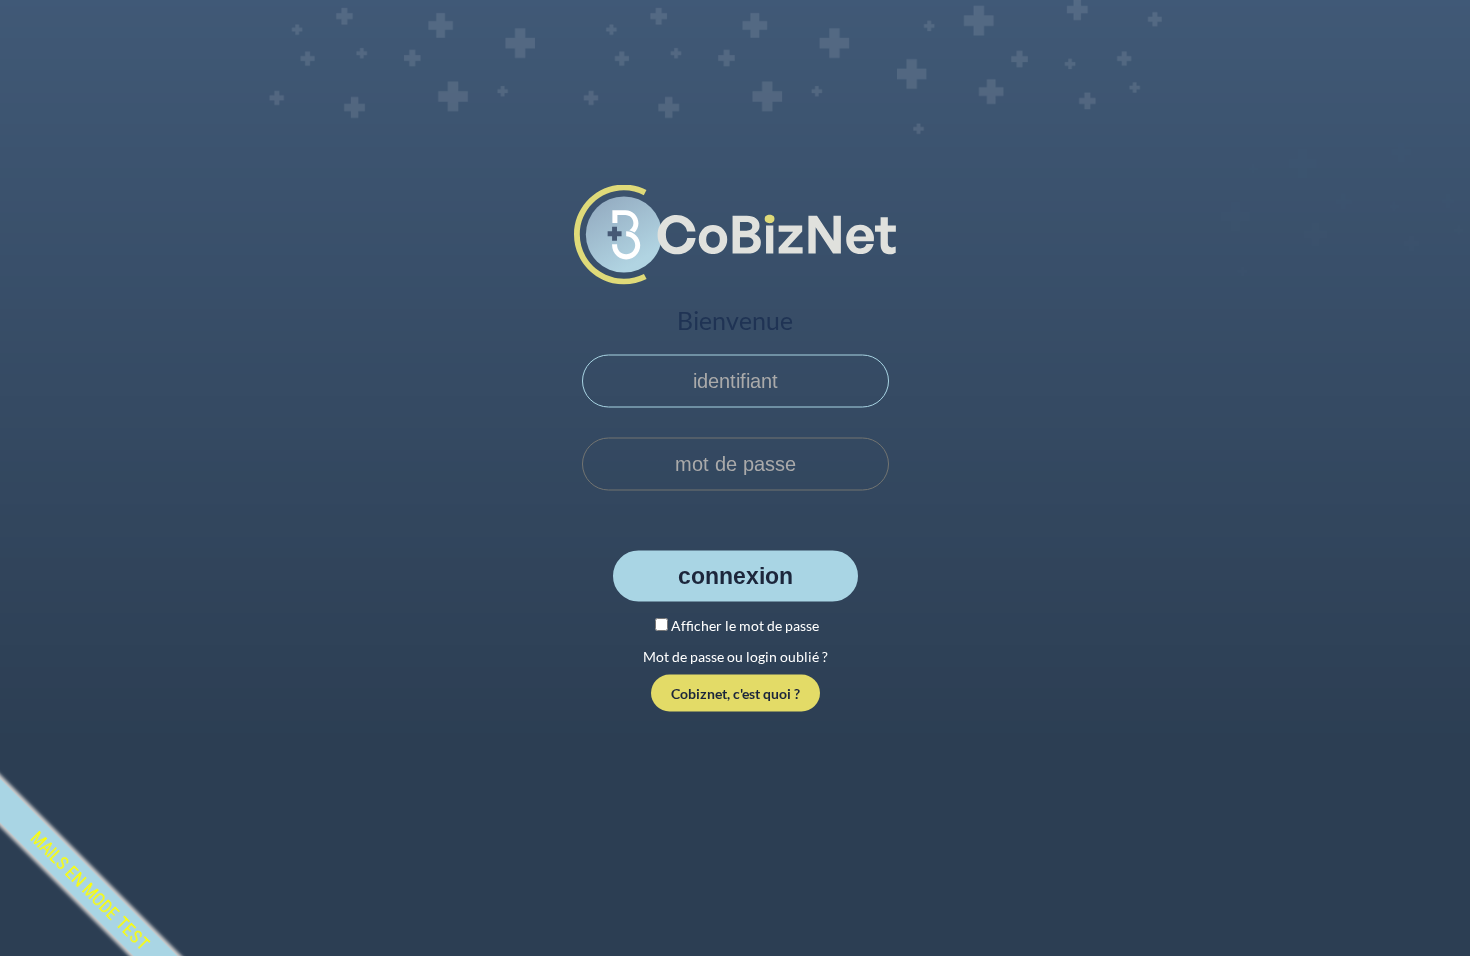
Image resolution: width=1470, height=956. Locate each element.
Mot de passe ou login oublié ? (735, 656)
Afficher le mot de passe (745, 624)
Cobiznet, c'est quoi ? (735, 693)
